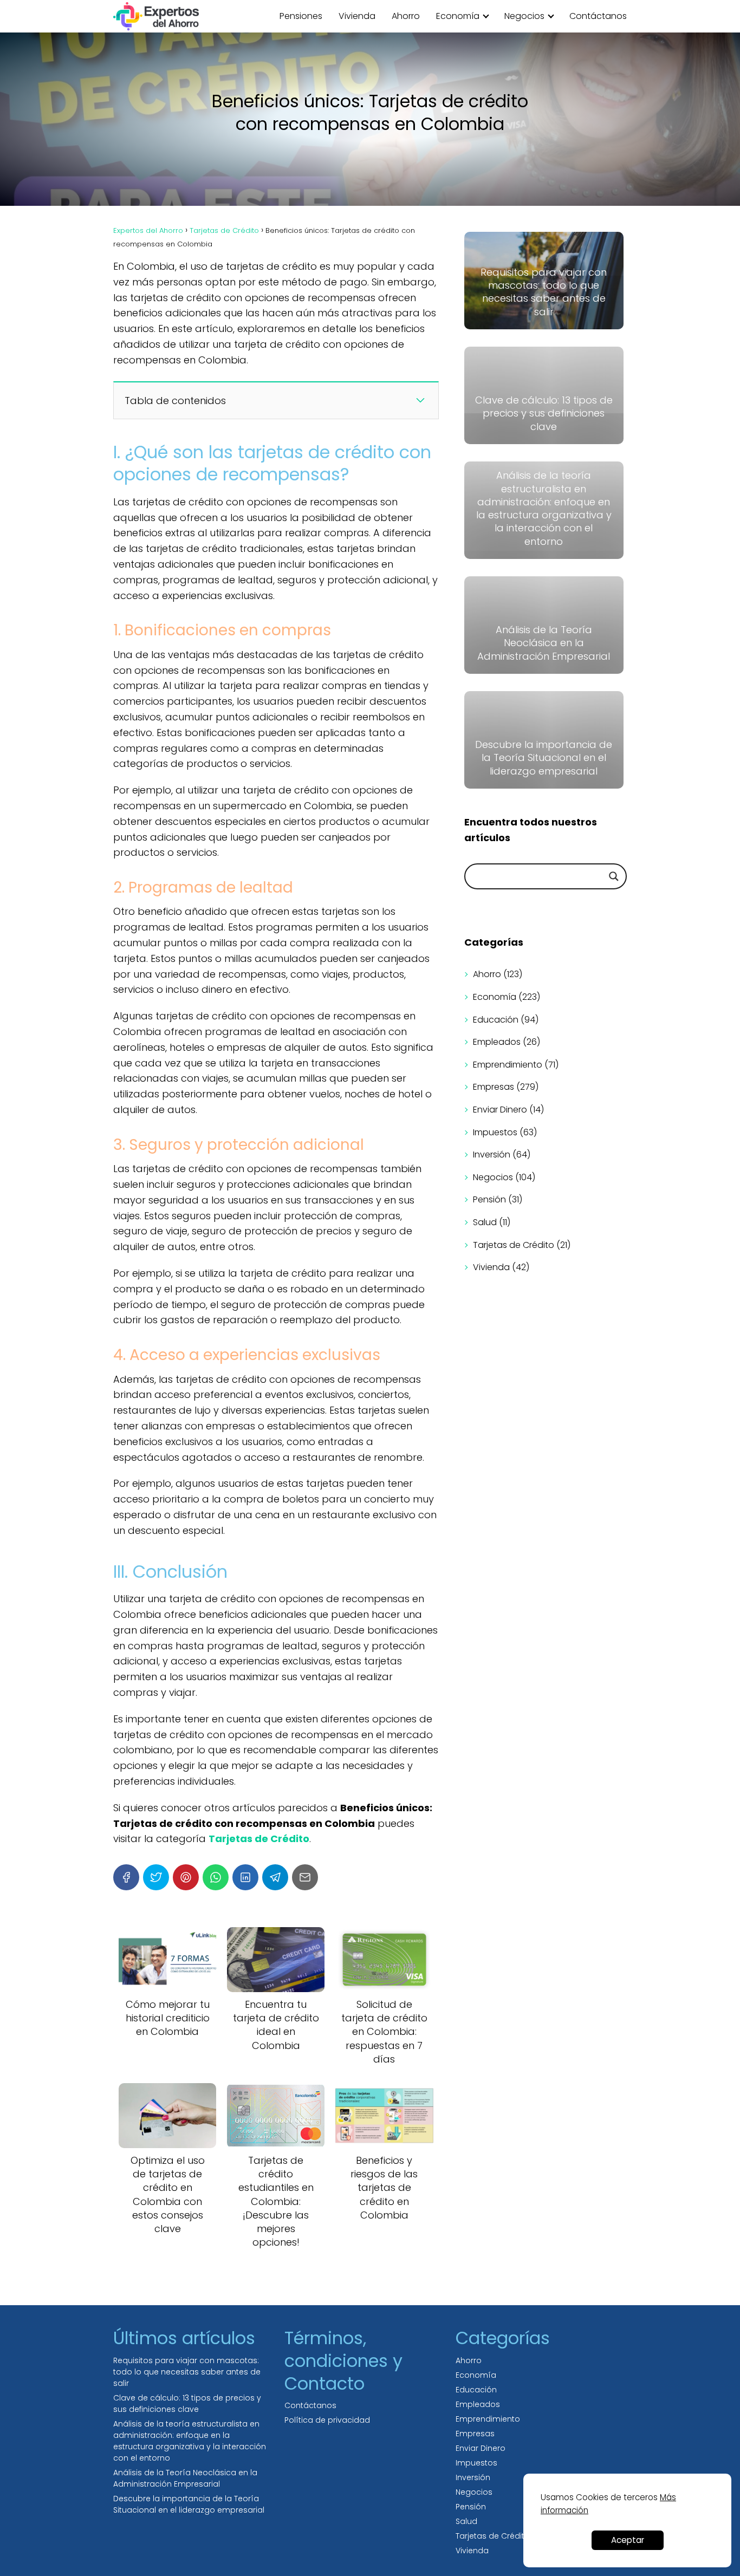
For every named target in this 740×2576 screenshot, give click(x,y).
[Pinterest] (186, 1877)
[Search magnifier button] (614, 876)
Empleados (497, 1042)
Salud (485, 1222)
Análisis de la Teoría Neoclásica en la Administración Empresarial (185, 2478)
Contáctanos (598, 16)
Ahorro (406, 16)
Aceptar (628, 2540)
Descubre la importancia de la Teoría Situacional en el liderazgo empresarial (189, 2504)
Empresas (494, 1087)
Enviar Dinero (500, 1110)
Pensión (489, 1199)
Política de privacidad (327, 2420)
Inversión (492, 1154)
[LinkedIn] (245, 1877)
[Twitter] (156, 1877)
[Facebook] (126, 1877)
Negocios (524, 16)
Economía (458, 16)
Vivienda (357, 16)
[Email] (305, 1877)
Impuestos (495, 1132)
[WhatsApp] (216, 1877)
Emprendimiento (508, 1065)
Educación (496, 1020)
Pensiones (301, 16)
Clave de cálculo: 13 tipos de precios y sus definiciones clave (187, 2403)
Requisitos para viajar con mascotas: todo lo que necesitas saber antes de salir (187, 2372)
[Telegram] (275, 1877)
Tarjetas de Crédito (514, 1245)
